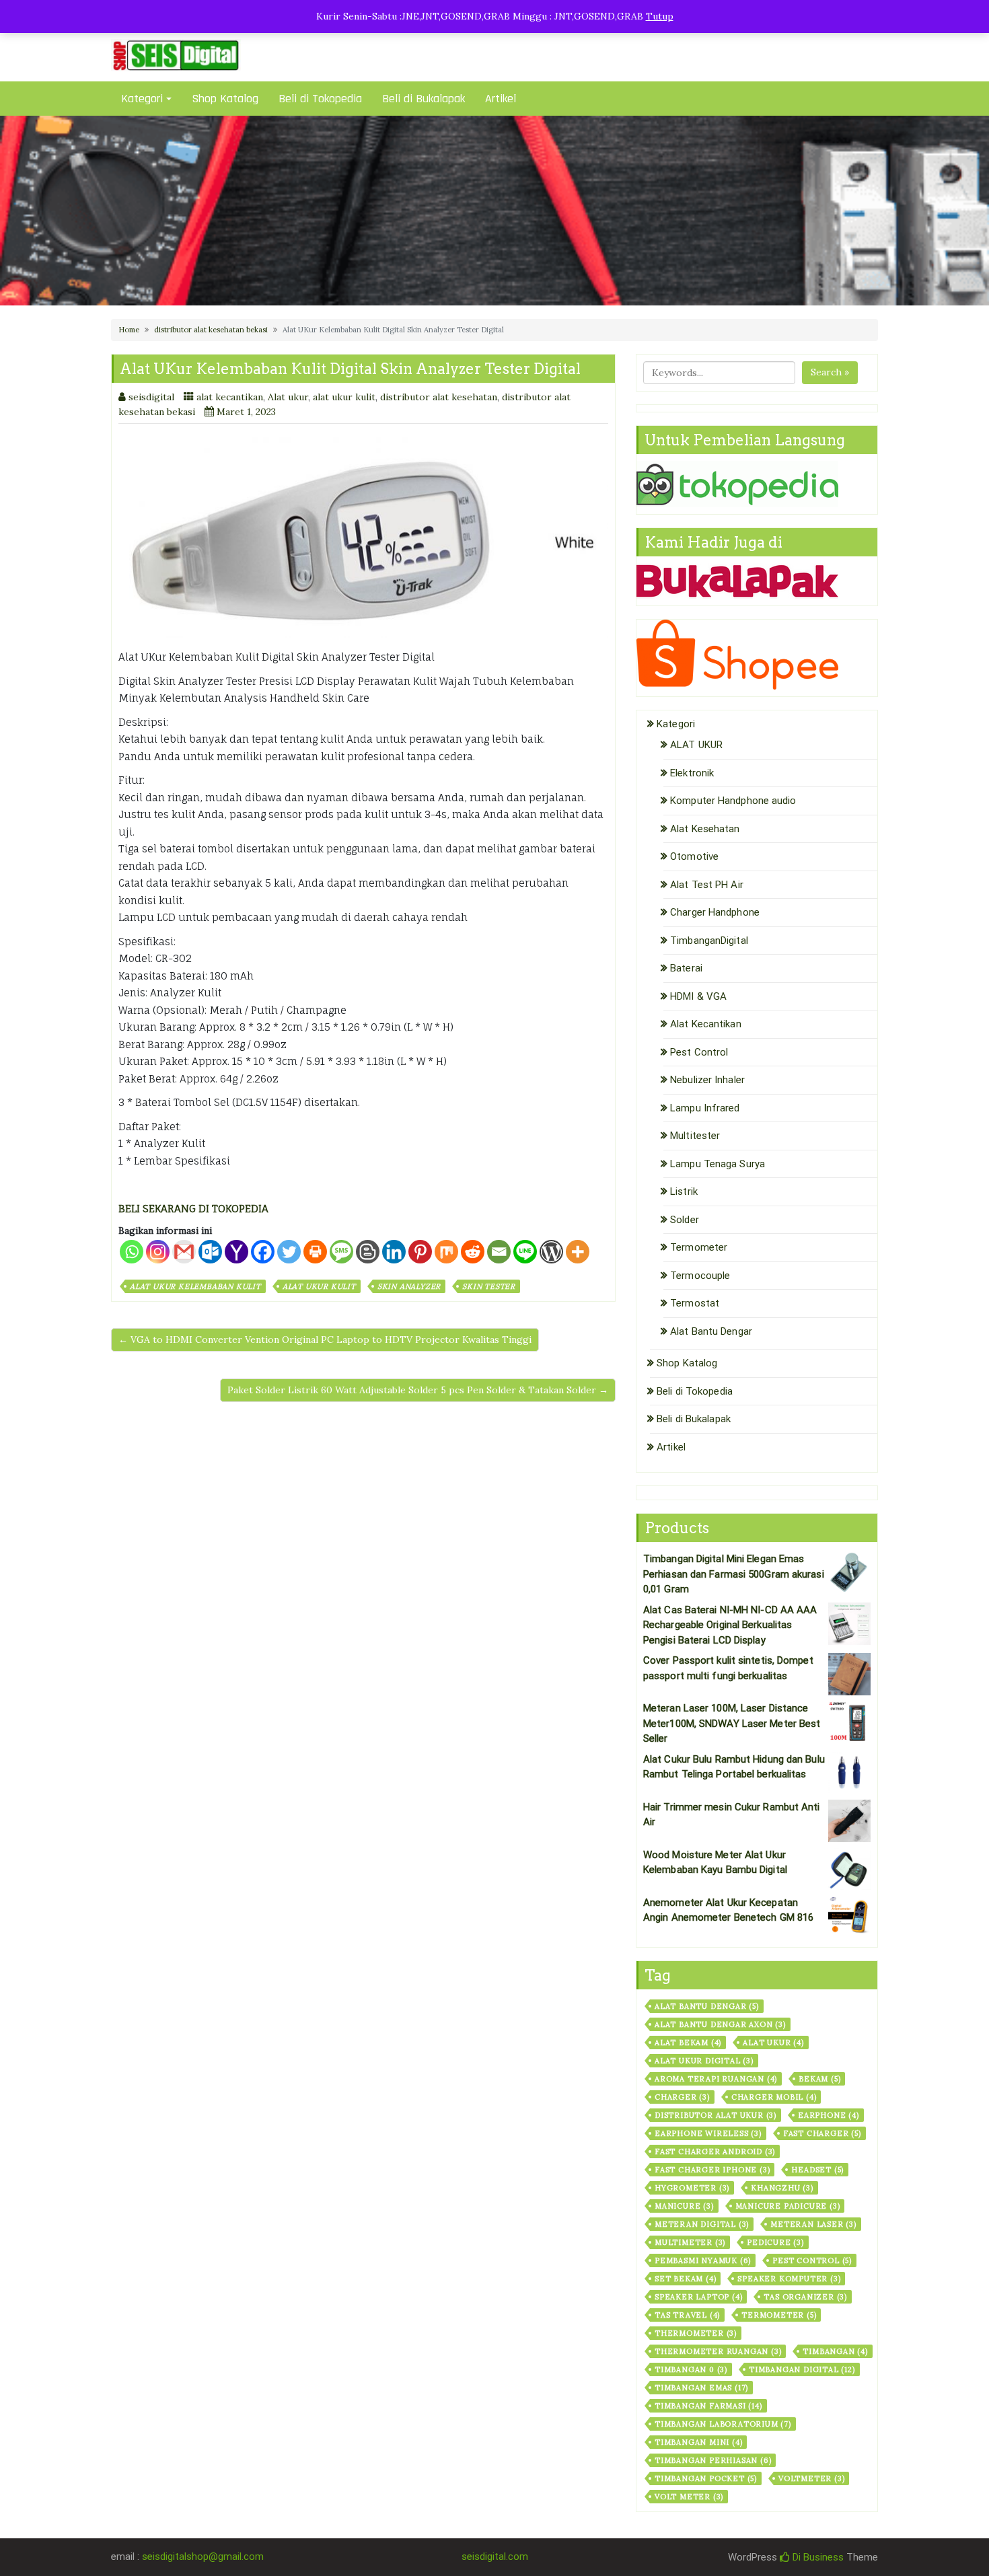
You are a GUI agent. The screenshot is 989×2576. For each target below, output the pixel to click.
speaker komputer (789, 2279)
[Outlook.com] (210, 1252)
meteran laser (813, 2224)
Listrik (684, 1191)
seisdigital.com (495, 2556)
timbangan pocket (706, 2478)
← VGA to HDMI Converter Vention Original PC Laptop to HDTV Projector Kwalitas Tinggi (325, 1339)
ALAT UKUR (696, 745)
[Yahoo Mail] (236, 1252)
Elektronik (692, 773)
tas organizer (805, 2297)
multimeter (690, 2242)
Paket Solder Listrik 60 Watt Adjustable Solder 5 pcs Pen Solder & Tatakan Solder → (418, 1390)
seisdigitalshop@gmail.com (203, 2556)
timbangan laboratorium (723, 2424)
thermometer (696, 2333)
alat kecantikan (230, 397)
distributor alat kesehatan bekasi (211, 330)
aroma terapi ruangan (716, 2079)
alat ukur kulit (344, 397)
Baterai (686, 968)
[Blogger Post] (368, 1252)
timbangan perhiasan (713, 2460)
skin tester (489, 1286)
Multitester (695, 1136)
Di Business (817, 2557)
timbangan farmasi (708, 2406)
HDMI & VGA (698, 996)
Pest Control (699, 1052)
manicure (684, 2206)
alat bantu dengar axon (720, 2024)
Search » (830, 372)
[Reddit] (473, 1252)
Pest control (812, 2260)
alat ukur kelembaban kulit (195, 1286)
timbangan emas (701, 2388)
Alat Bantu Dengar (711, 1331)
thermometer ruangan (718, 2351)
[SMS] (341, 1252)
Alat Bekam (688, 2043)
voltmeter (811, 2478)
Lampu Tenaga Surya (718, 1164)
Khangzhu (782, 2188)
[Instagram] (158, 1252)
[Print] (315, 1252)
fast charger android (715, 2151)
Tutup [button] (660, 16)
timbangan (835, 2351)
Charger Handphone (715, 912)
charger (682, 2097)
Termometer (699, 1247)
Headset (817, 2170)
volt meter (689, 2497)
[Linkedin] (394, 1252)
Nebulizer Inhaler (707, 1080)
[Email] (499, 1252)
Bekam (819, 2079)
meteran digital (702, 2224)
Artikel (501, 99)
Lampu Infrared (705, 1108)
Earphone (829, 2115)
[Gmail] (184, 1252)
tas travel (687, 2315)
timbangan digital (802, 2369)
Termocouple (700, 1276)
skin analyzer (409, 1286)
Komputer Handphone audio (733, 801)
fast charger (822, 2133)
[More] (578, 1252)
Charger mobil (774, 2097)
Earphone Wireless (708, 2133)
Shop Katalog (225, 99)
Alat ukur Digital (704, 2061)
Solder (685, 1220)
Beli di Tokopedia (320, 99)
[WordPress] (551, 1252)
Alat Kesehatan (705, 829)
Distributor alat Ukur (716, 2115)
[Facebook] (263, 1252)
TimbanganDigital (709, 941)
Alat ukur (288, 397)
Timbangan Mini (698, 2442)
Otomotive (694, 856)
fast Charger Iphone (712, 2170)
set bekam (685, 2279)
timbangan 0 (691, 2369)
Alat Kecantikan (706, 1024)
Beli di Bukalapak (424, 99)
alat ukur (773, 2043)
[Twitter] (289, 1252)
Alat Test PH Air (707, 885)
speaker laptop (698, 2297)
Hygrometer (692, 2188)
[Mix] (446, 1252)
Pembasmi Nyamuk (703, 2260)
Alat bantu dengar (707, 2006)
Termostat (695, 1303)
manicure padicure (788, 2206)
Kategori (142, 99)
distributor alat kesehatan (439, 397)
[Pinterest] (420, 1252)
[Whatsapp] (132, 1252)
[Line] (525, 1252)
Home (129, 330)
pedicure (775, 2242)
